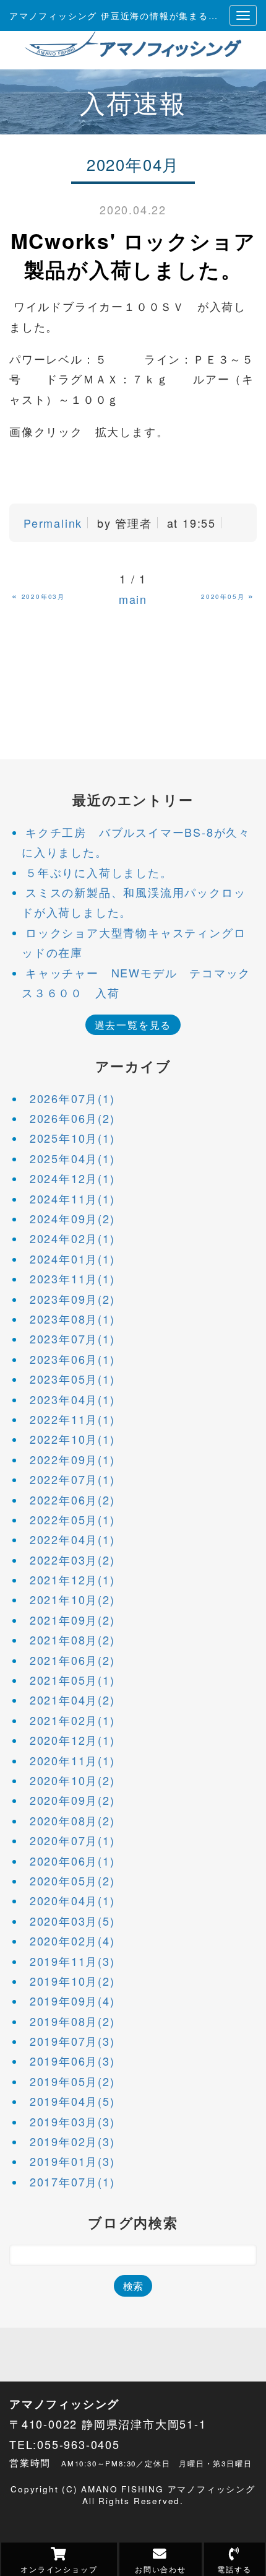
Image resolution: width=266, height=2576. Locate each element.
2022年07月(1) (72, 1479)
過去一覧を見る (133, 1024)
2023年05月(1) (72, 1379)
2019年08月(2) (72, 2021)
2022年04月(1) (72, 1539)
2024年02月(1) (72, 1238)
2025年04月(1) (72, 1158)
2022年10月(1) (72, 1439)
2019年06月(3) (72, 2061)
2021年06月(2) (72, 1660)
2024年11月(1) (72, 1198)
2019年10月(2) (72, 1981)
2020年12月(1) (72, 1740)
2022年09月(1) (72, 1459)
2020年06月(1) (72, 1861)
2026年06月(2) (72, 1118)
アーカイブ (133, 1066)
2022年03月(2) (72, 1560)
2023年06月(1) (72, 1359)
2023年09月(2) (72, 1299)
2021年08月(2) (72, 1639)
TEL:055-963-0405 (65, 2444)
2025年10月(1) (72, 1138)
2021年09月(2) (72, 1620)
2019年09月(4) (72, 2001)
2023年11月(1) (72, 1278)
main (133, 599)
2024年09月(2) (72, 1218)
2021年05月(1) (72, 1680)
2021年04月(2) (72, 1700)
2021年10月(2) (72, 1599)
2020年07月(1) (72, 1840)
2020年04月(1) (72, 1900)
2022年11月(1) (72, 1419)
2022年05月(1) (72, 1519)
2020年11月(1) (72, 1760)
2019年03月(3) (72, 2121)
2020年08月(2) (72, 1820)
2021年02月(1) (72, 1720)
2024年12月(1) (72, 1178)
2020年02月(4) (72, 1941)
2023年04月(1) (72, 1399)
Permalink (53, 523)
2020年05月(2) (72, 1880)
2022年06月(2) (72, 1500)
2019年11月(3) (72, 1961)
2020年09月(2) (72, 1800)
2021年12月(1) (72, 1579)
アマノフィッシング (64, 2404)
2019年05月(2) (72, 2081)
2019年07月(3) (72, 2041)
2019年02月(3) (72, 2141)
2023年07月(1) (72, 1338)
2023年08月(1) (72, 1319)
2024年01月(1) (72, 1259)
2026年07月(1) (72, 1098)
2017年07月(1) (72, 2181)
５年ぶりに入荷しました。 (99, 872)
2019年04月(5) (72, 2101)
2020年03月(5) (72, 1921)
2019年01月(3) (72, 2161)
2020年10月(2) (72, 1780)
